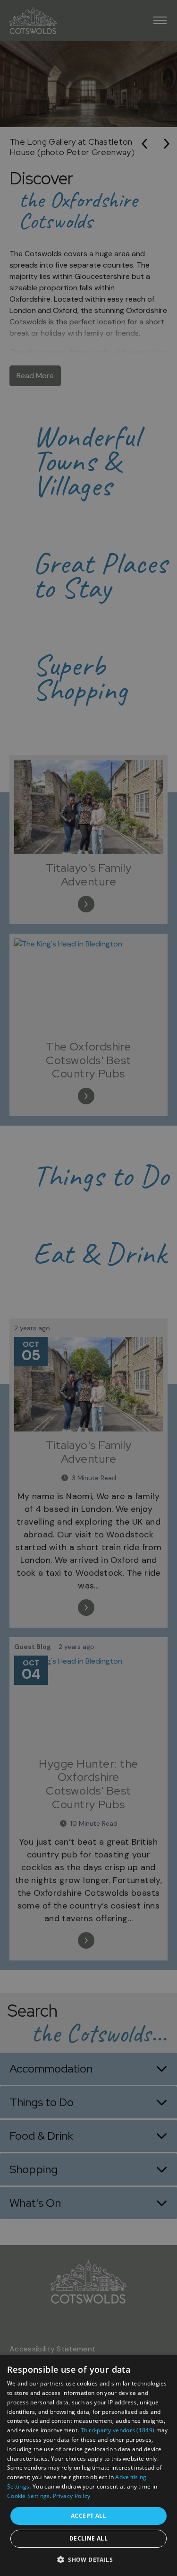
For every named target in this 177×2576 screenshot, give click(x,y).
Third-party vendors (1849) (118, 2430)
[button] (88, 2559)
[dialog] (88, 2465)
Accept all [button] (88, 2516)
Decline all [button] (88, 2538)
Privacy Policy (72, 2496)
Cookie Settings (29, 2496)
